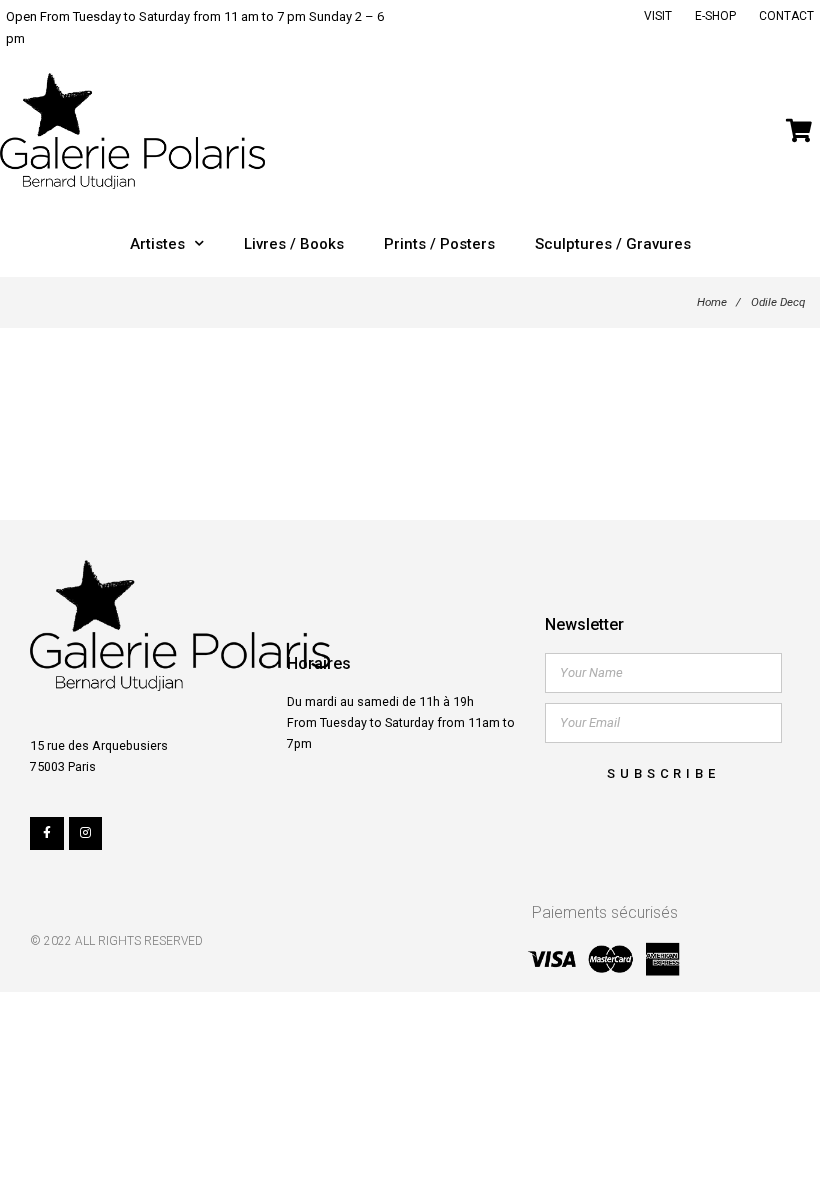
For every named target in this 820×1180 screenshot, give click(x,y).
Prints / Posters (439, 244)
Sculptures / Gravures (613, 244)
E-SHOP (715, 16)
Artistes (157, 244)
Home (712, 302)
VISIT (658, 16)
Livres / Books (294, 244)
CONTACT (786, 16)
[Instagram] (86, 834)
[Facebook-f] (47, 834)
